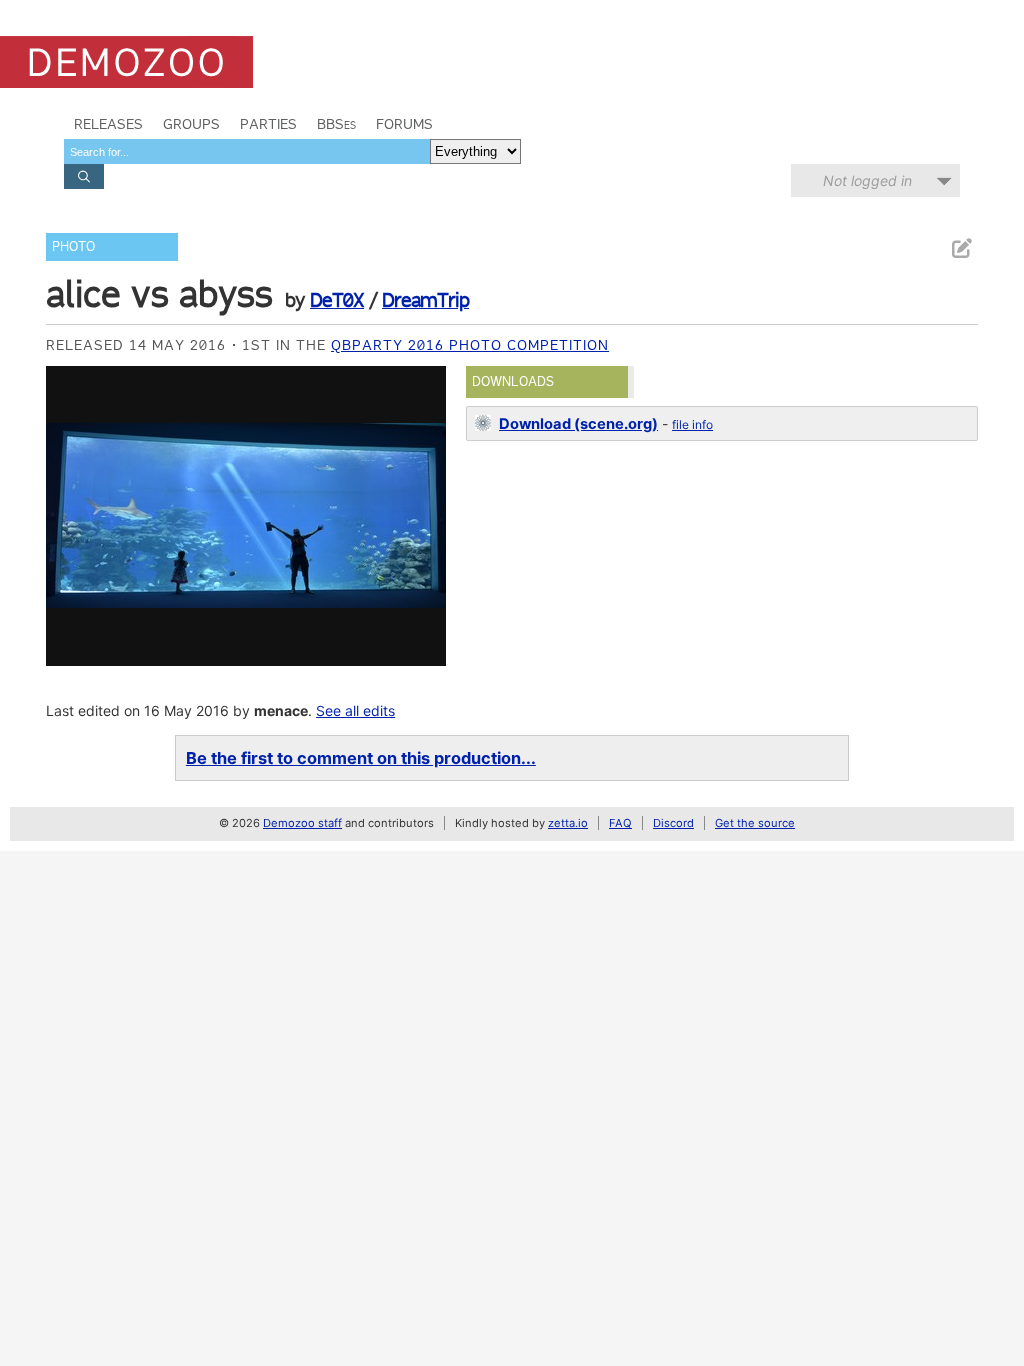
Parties (268, 124)
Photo (73, 246)
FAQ (620, 823)
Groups (191, 124)
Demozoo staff (302, 823)
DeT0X (337, 300)
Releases (108, 124)
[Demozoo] (126, 62)
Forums (404, 124)
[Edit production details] (961, 248)
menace (281, 710)
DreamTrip (425, 300)
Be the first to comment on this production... (361, 758)
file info (692, 424)
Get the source (755, 823)
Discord (673, 823)
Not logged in (867, 180)
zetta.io (568, 823)
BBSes (336, 124)
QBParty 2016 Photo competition (470, 345)
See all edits (355, 710)
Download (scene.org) (578, 424)
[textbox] (247, 151)
